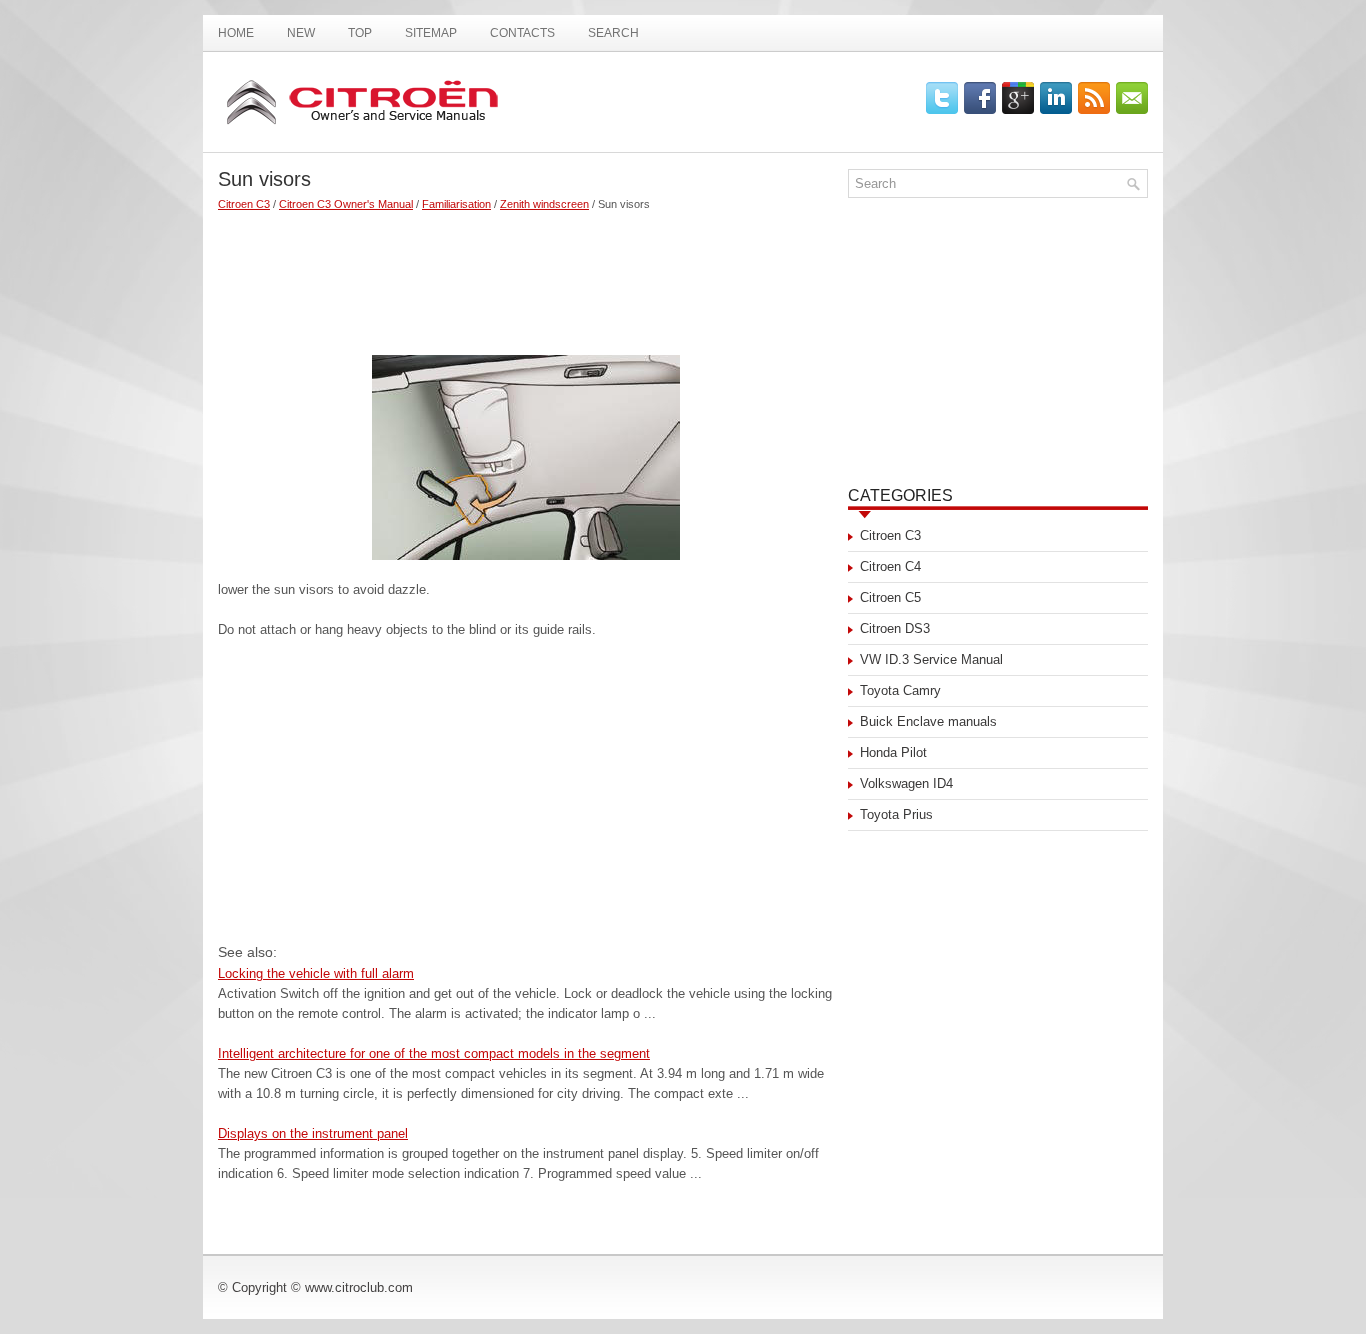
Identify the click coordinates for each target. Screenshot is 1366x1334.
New (301, 33)
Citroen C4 (890, 566)
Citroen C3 (244, 204)
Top (360, 33)
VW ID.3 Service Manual (931, 659)
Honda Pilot (893, 752)
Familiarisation (456, 204)
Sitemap (431, 33)
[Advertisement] (525, 275)
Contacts (522, 33)
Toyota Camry (900, 690)
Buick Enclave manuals (928, 721)
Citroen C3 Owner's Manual (346, 204)
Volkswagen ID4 (906, 783)
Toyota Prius (896, 814)
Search (613, 33)
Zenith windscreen (544, 204)
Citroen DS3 (895, 628)
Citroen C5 (890, 597)
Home (236, 33)
